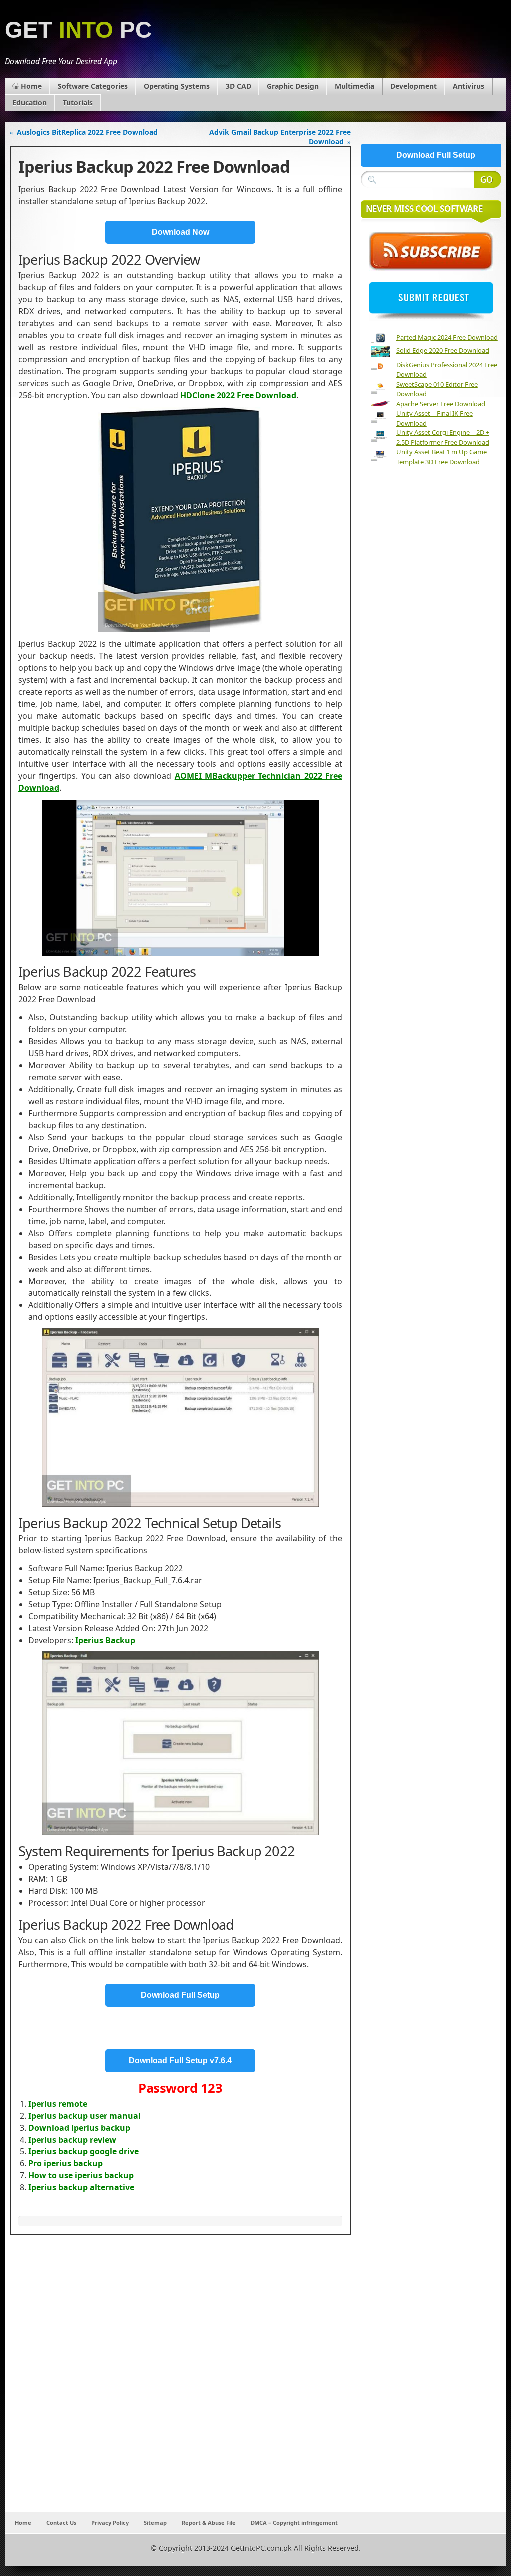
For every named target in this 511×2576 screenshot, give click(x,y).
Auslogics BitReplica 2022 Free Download (87, 132)
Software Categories (93, 86)
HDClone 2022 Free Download (238, 395)
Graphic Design (293, 86)
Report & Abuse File (209, 2522)
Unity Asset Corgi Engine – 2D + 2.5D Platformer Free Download (443, 437)
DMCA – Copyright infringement (294, 2522)
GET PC (78, 30)
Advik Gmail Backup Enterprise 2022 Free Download (280, 137)
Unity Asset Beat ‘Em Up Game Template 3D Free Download (441, 457)
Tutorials (78, 103)
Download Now (180, 232)
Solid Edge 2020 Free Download (443, 350)
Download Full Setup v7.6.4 (180, 2060)
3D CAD (238, 86)
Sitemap (155, 2522)
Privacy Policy (110, 2522)
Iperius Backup (105, 1640)
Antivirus (468, 86)
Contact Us (61, 2522)
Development (413, 86)
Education (30, 103)
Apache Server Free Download (441, 404)
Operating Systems (177, 86)
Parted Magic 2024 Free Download (447, 337)
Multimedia (355, 86)
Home (31, 86)
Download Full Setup (180, 1995)
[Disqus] (180, 2380)
